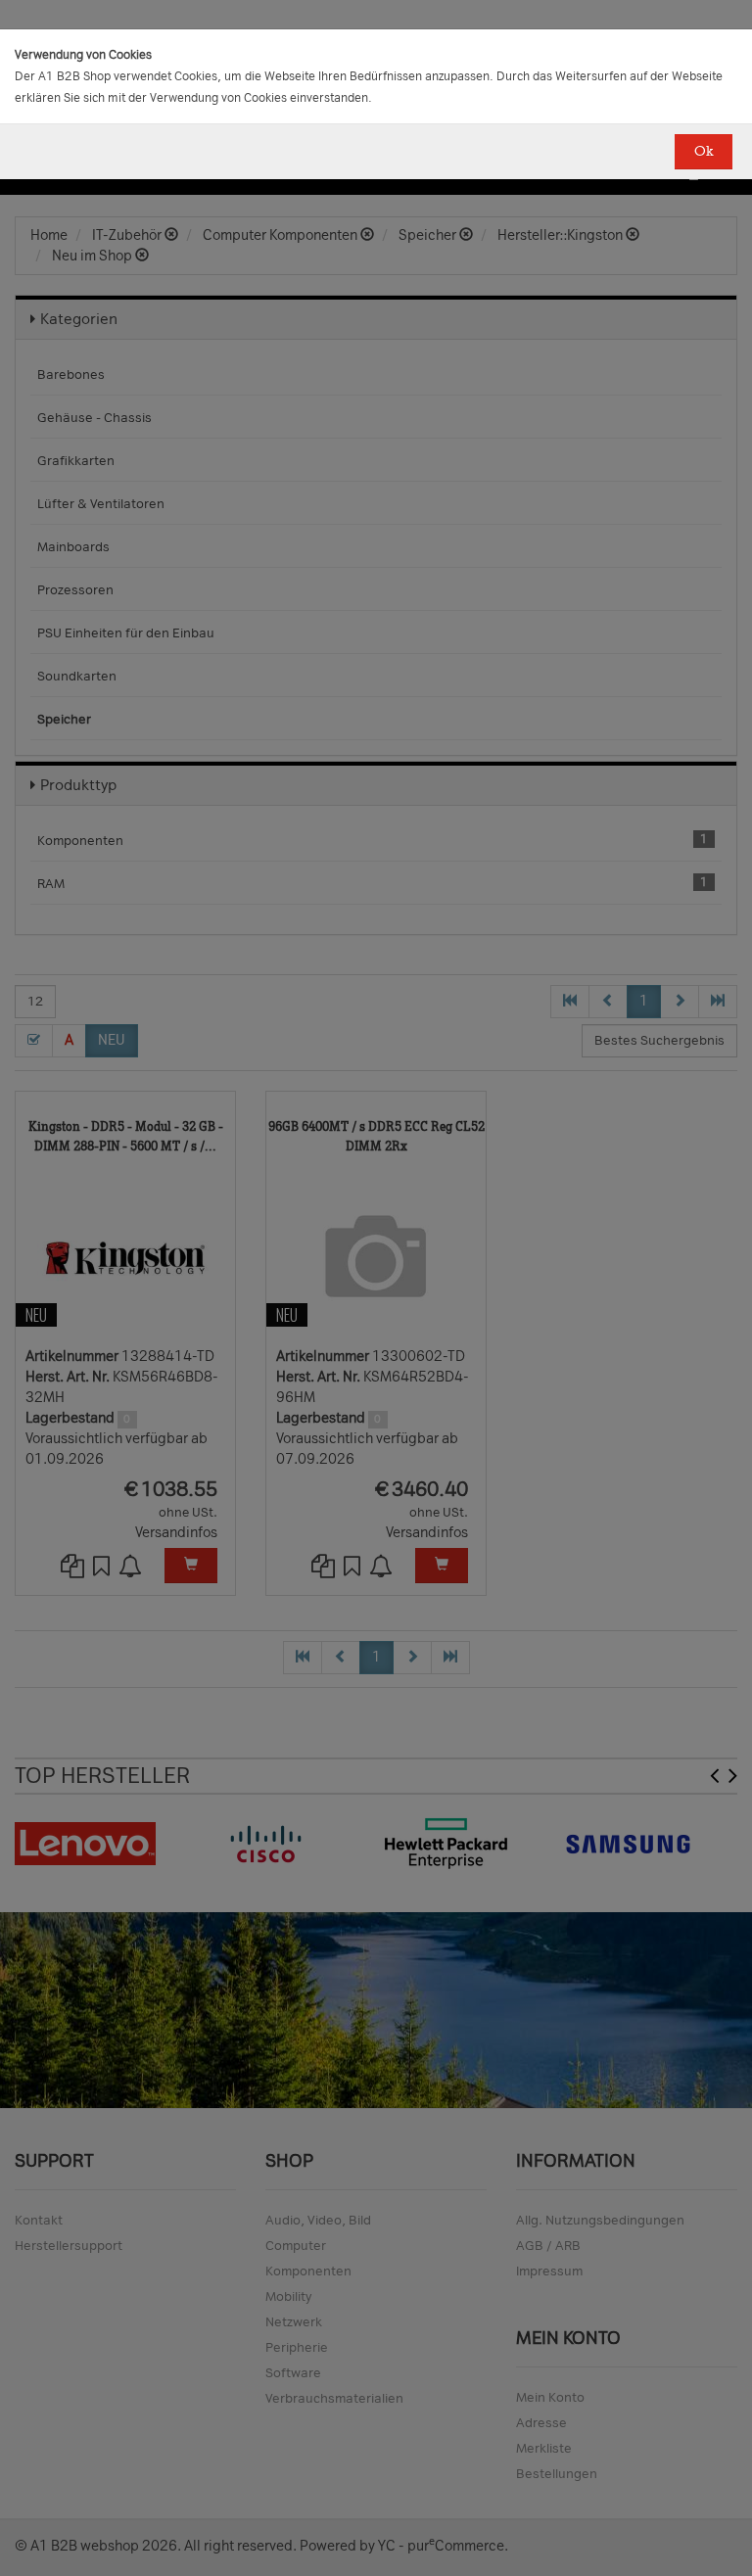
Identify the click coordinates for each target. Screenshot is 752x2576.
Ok (704, 151)
